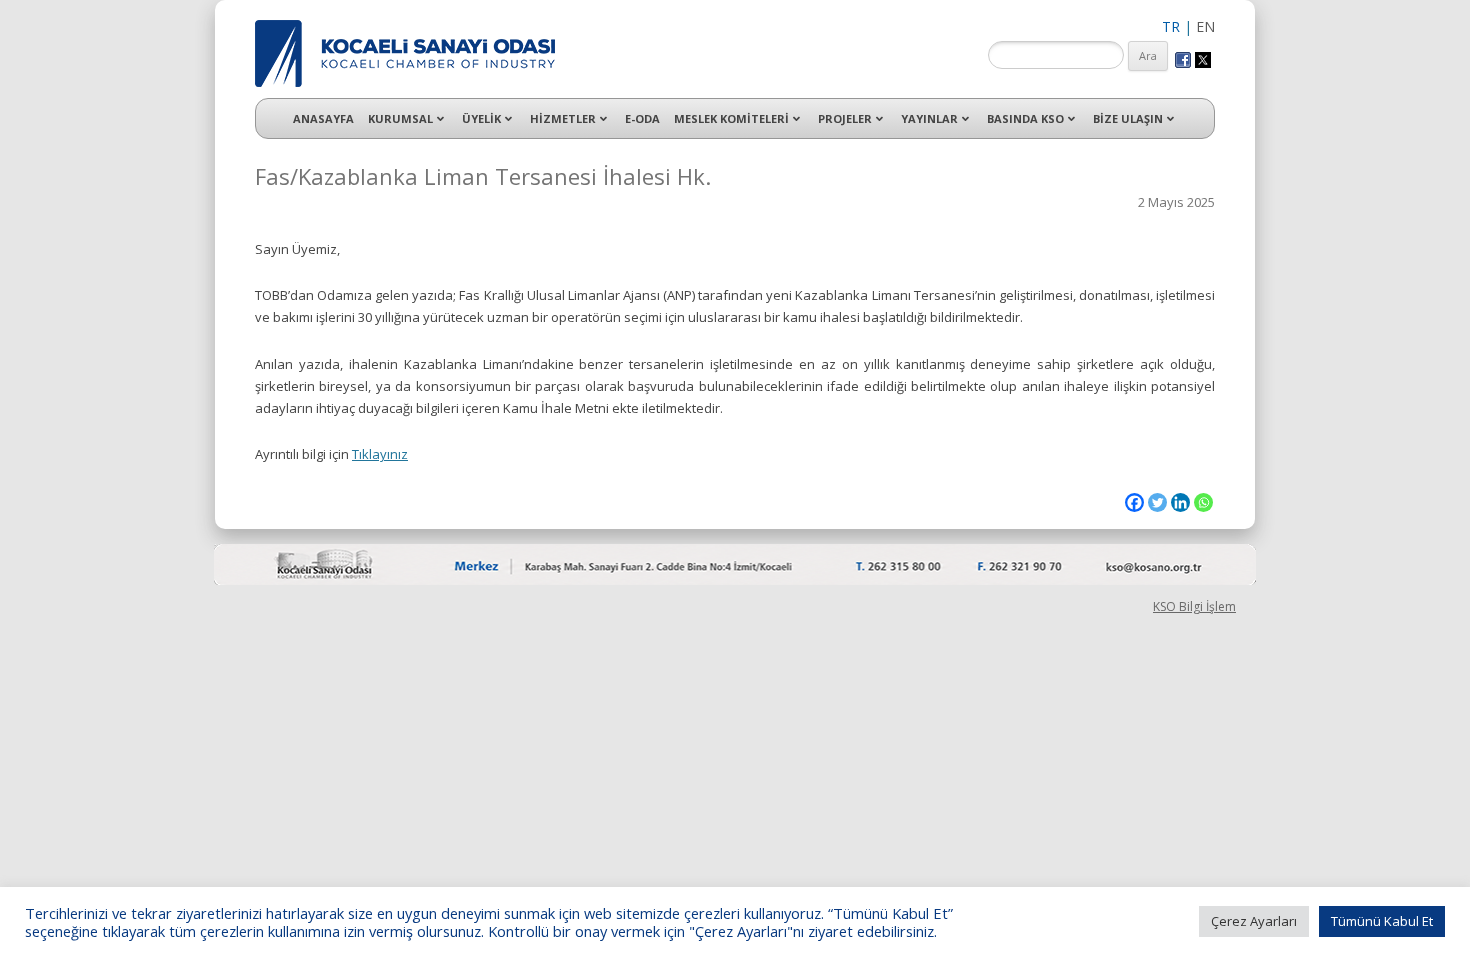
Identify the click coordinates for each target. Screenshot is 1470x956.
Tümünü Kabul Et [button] (1382, 921)
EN (1205, 26)
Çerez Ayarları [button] (1254, 921)
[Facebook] (1134, 502)
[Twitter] (1157, 502)
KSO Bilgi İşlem (1194, 606)
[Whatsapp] (1203, 502)
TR (1171, 26)
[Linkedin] (1180, 502)
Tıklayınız (380, 454)
